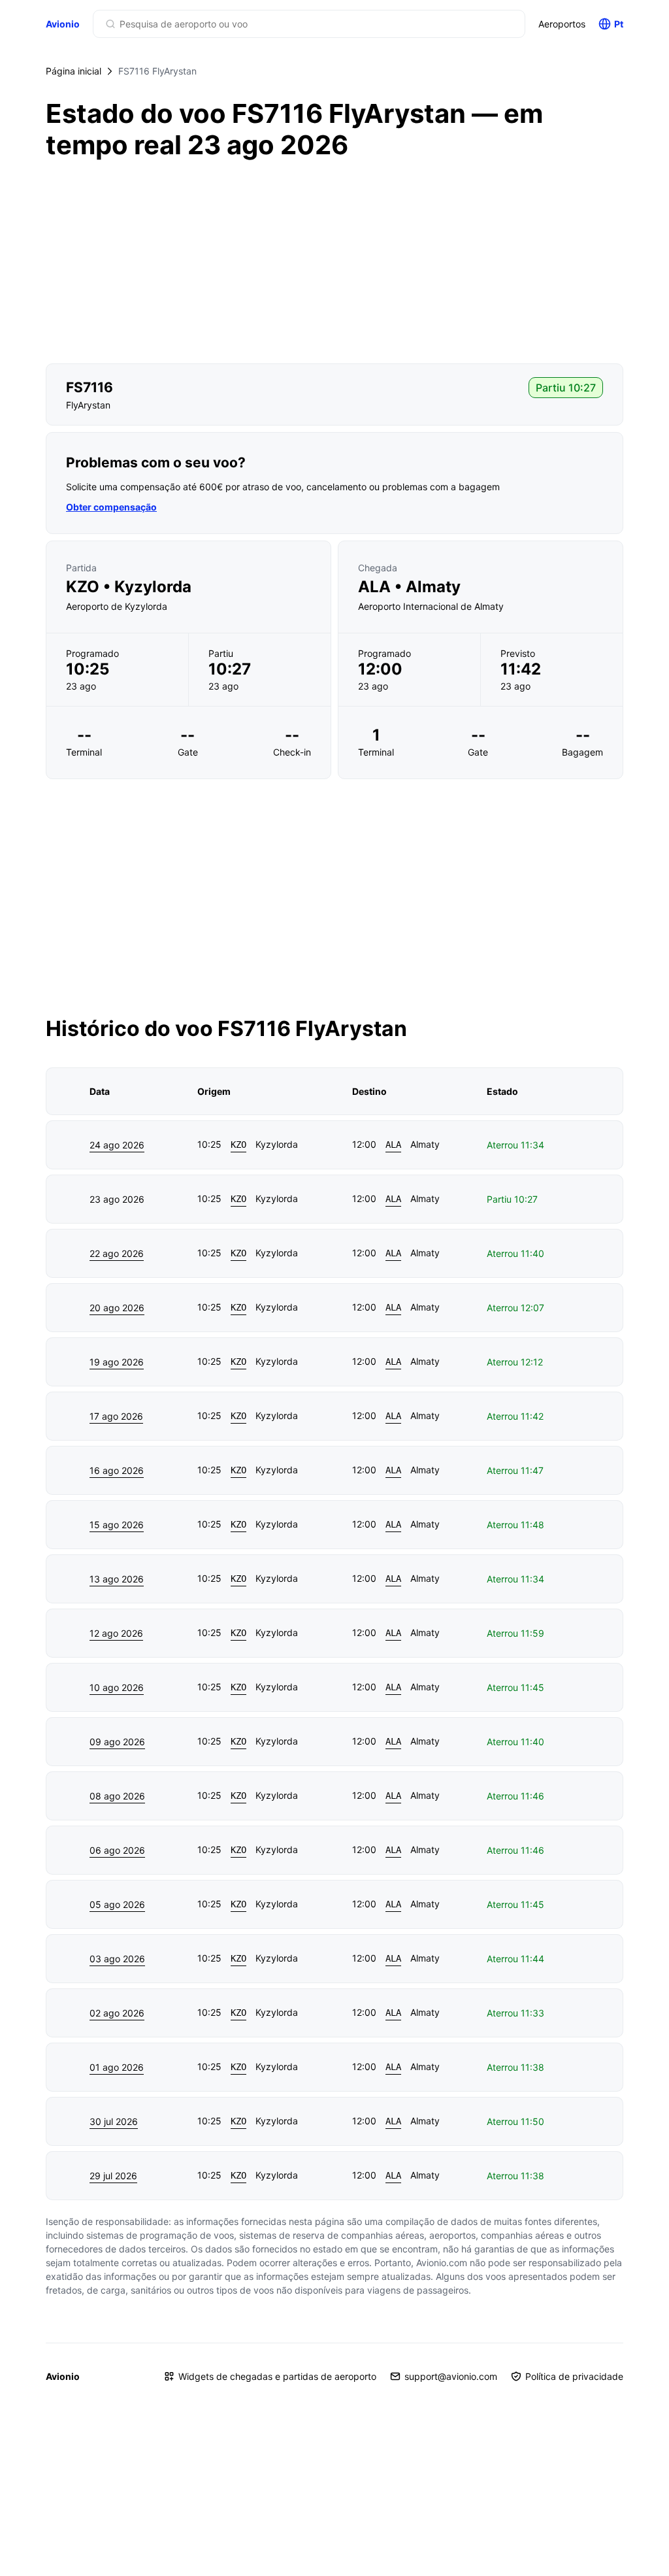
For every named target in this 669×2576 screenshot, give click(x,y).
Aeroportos (562, 24)
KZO (238, 1145)
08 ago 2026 (117, 1796)
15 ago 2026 (117, 1525)
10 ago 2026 (117, 1687)
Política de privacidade (574, 2376)
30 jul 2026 (114, 2121)
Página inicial (73, 71)
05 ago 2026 (117, 1904)
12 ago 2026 (116, 1633)
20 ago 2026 (117, 1308)
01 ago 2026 (117, 2067)
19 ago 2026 (117, 1362)
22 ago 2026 (117, 1253)
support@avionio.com (451, 2376)
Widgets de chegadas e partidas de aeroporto (277, 2376)
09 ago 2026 (117, 1742)
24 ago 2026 (117, 1145)
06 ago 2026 (117, 1850)
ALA (393, 1145)
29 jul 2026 (113, 2176)
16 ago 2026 (117, 1470)
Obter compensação (111, 507)
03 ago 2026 (117, 1959)
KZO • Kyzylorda (129, 587)
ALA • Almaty (409, 587)
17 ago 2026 (116, 1416)
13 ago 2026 (117, 1579)
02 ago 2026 (117, 2013)
